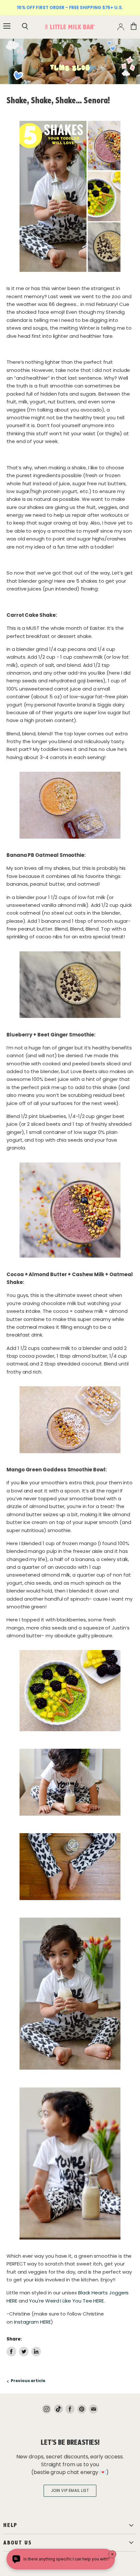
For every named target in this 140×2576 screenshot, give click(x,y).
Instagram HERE (32, 2322)
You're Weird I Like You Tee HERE (66, 2301)
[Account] (121, 27)
